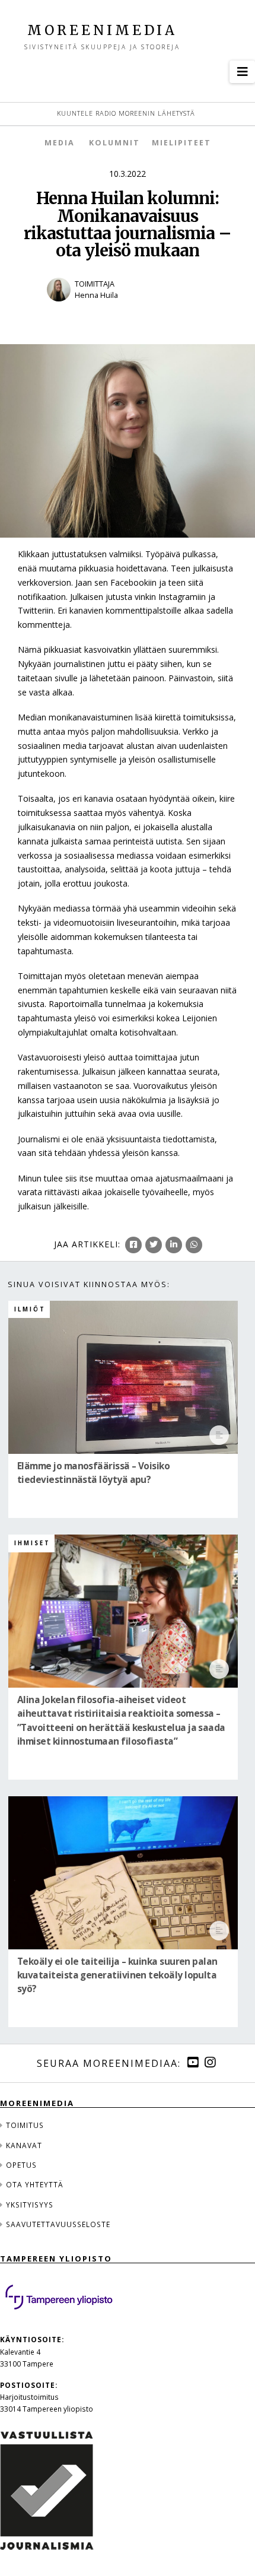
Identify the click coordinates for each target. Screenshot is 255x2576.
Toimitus (25, 2125)
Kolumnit (114, 143)
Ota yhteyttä (35, 2184)
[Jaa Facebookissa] (133, 1245)
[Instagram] (210, 2062)
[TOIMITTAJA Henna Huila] (128, 309)
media (60, 143)
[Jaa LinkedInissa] (174, 1245)
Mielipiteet (181, 143)
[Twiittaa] (154, 1245)
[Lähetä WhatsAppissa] (194, 1245)
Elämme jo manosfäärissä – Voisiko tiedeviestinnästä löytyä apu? (93, 1473)
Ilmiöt (30, 1309)
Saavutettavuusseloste (58, 2224)
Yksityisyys (30, 2205)
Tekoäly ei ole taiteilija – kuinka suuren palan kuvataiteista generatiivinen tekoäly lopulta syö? (117, 1975)
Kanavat (24, 2145)
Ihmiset (32, 1543)
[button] (242, 72)
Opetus (21, 2165)
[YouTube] (193, 2062)
